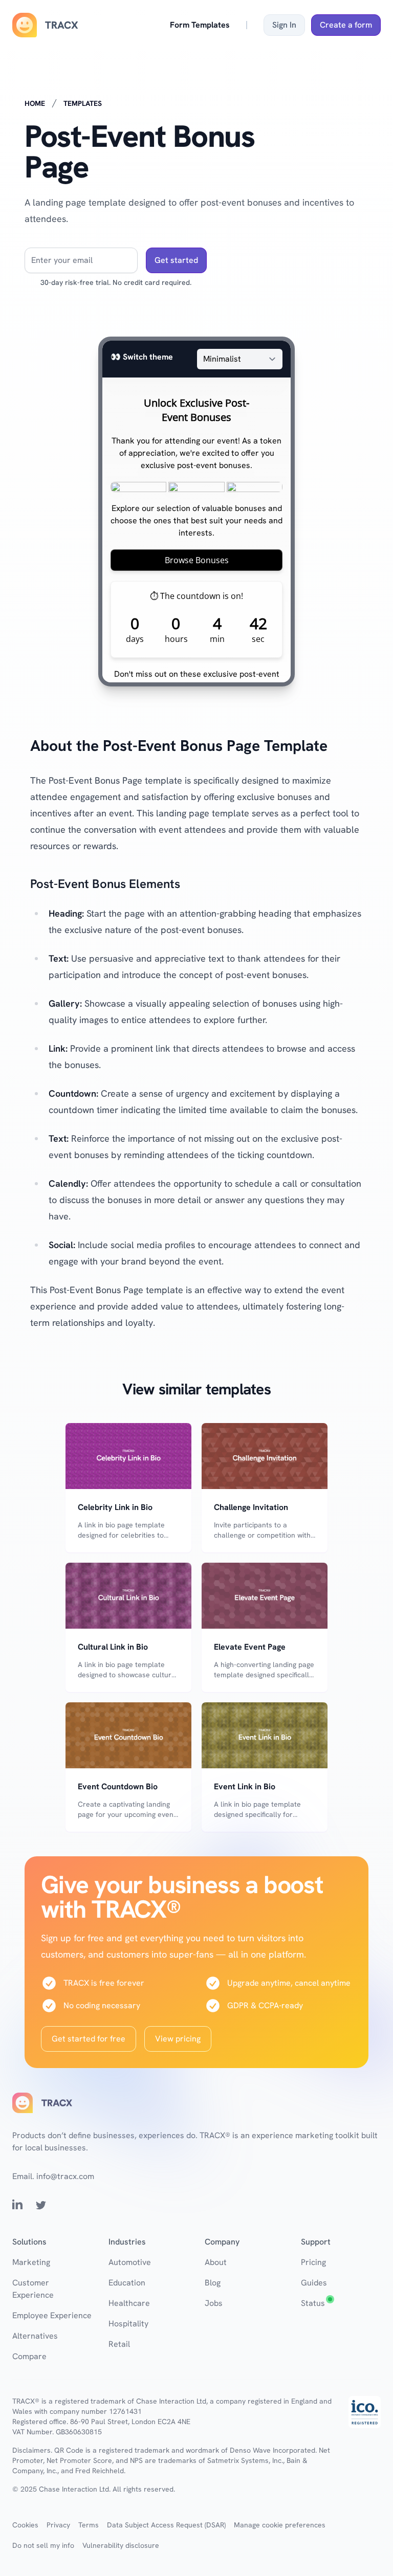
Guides (314, 2283)
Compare (29, 2356)
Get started (176, 260)
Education (127, 2283)
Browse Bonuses (197, 560)
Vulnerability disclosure (121, 2545)
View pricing (178, 2039)
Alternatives (35, 2336)
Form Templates (200, 25)
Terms (89, 2525)
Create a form (346, 25)
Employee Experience (52, 2315)
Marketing (31, 2262)
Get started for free (89, 2039)
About (216, 2262)
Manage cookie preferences (280, 2525)
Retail (119, 2344)
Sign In (284, 25)
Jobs (214, 2303)
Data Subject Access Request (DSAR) (166, 2525)
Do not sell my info (43, 2545)
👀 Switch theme (142, 357)
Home (35, 103)
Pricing (313, 2262)
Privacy (58, 2525)
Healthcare (129, 2303)
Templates (83, 103)
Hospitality (128, 2324)
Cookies (25, 2525)
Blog (213, 2283)
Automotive (130, 2262)
